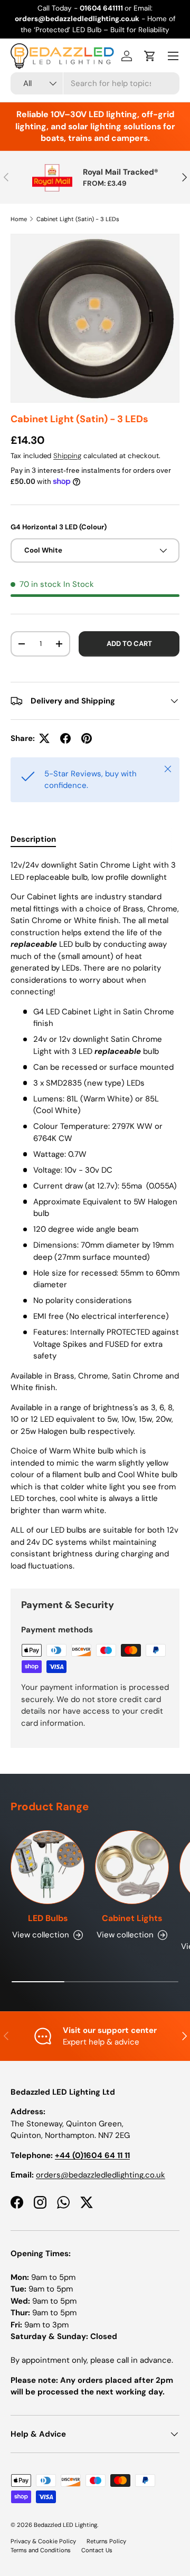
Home (19, 219)
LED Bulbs (48, 1918)
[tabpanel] (95, 1215)
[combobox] (95, 83)
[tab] (33, 839)
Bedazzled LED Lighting (65, 2525)
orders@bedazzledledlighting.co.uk (101, 2175)
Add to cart (129, 644)
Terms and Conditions (41, 2550)
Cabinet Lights (132, 1918)
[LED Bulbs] (47, 1867)
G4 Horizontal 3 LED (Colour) (59, 527)
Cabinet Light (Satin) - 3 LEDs (78, 219)
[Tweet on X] (44, 738)
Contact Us (97, 2550)
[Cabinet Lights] (132, 1867)
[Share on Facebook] (65, 738)
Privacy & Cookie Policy (43, 2541)
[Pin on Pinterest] (87, 738)
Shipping (67, 456)
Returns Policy (106, 2541)
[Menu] (173, 56)
